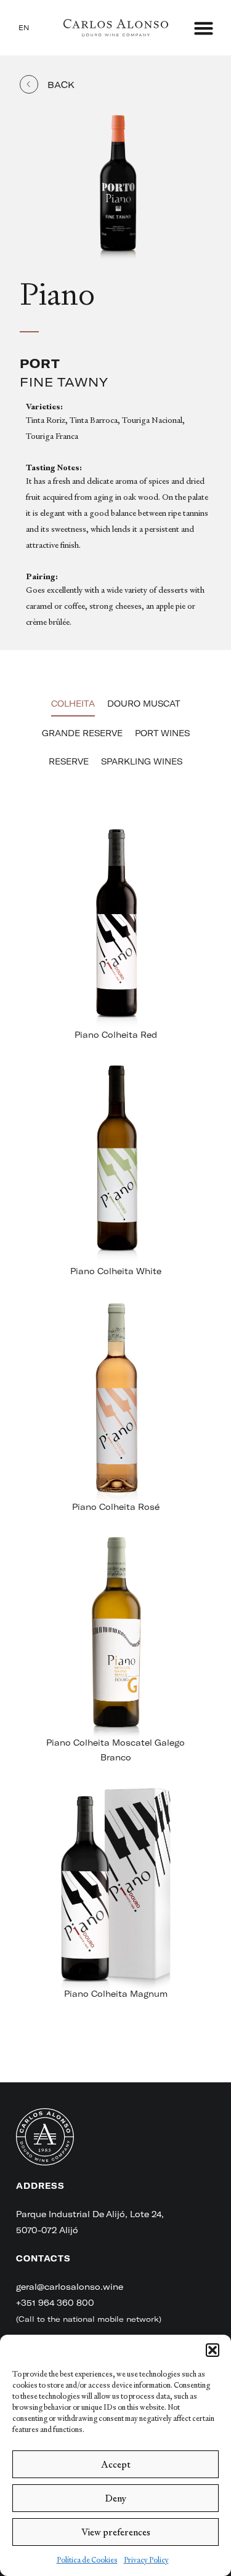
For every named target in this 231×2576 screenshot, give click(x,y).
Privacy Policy (146, 2560)
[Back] (29, 84)
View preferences (116, 2532)
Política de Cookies (87, 2560)
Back (61, 85)
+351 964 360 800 (55, 2303)
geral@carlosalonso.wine (70, 2287)
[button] (213, 2350)
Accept (116, 2464)
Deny (116, 2498)
